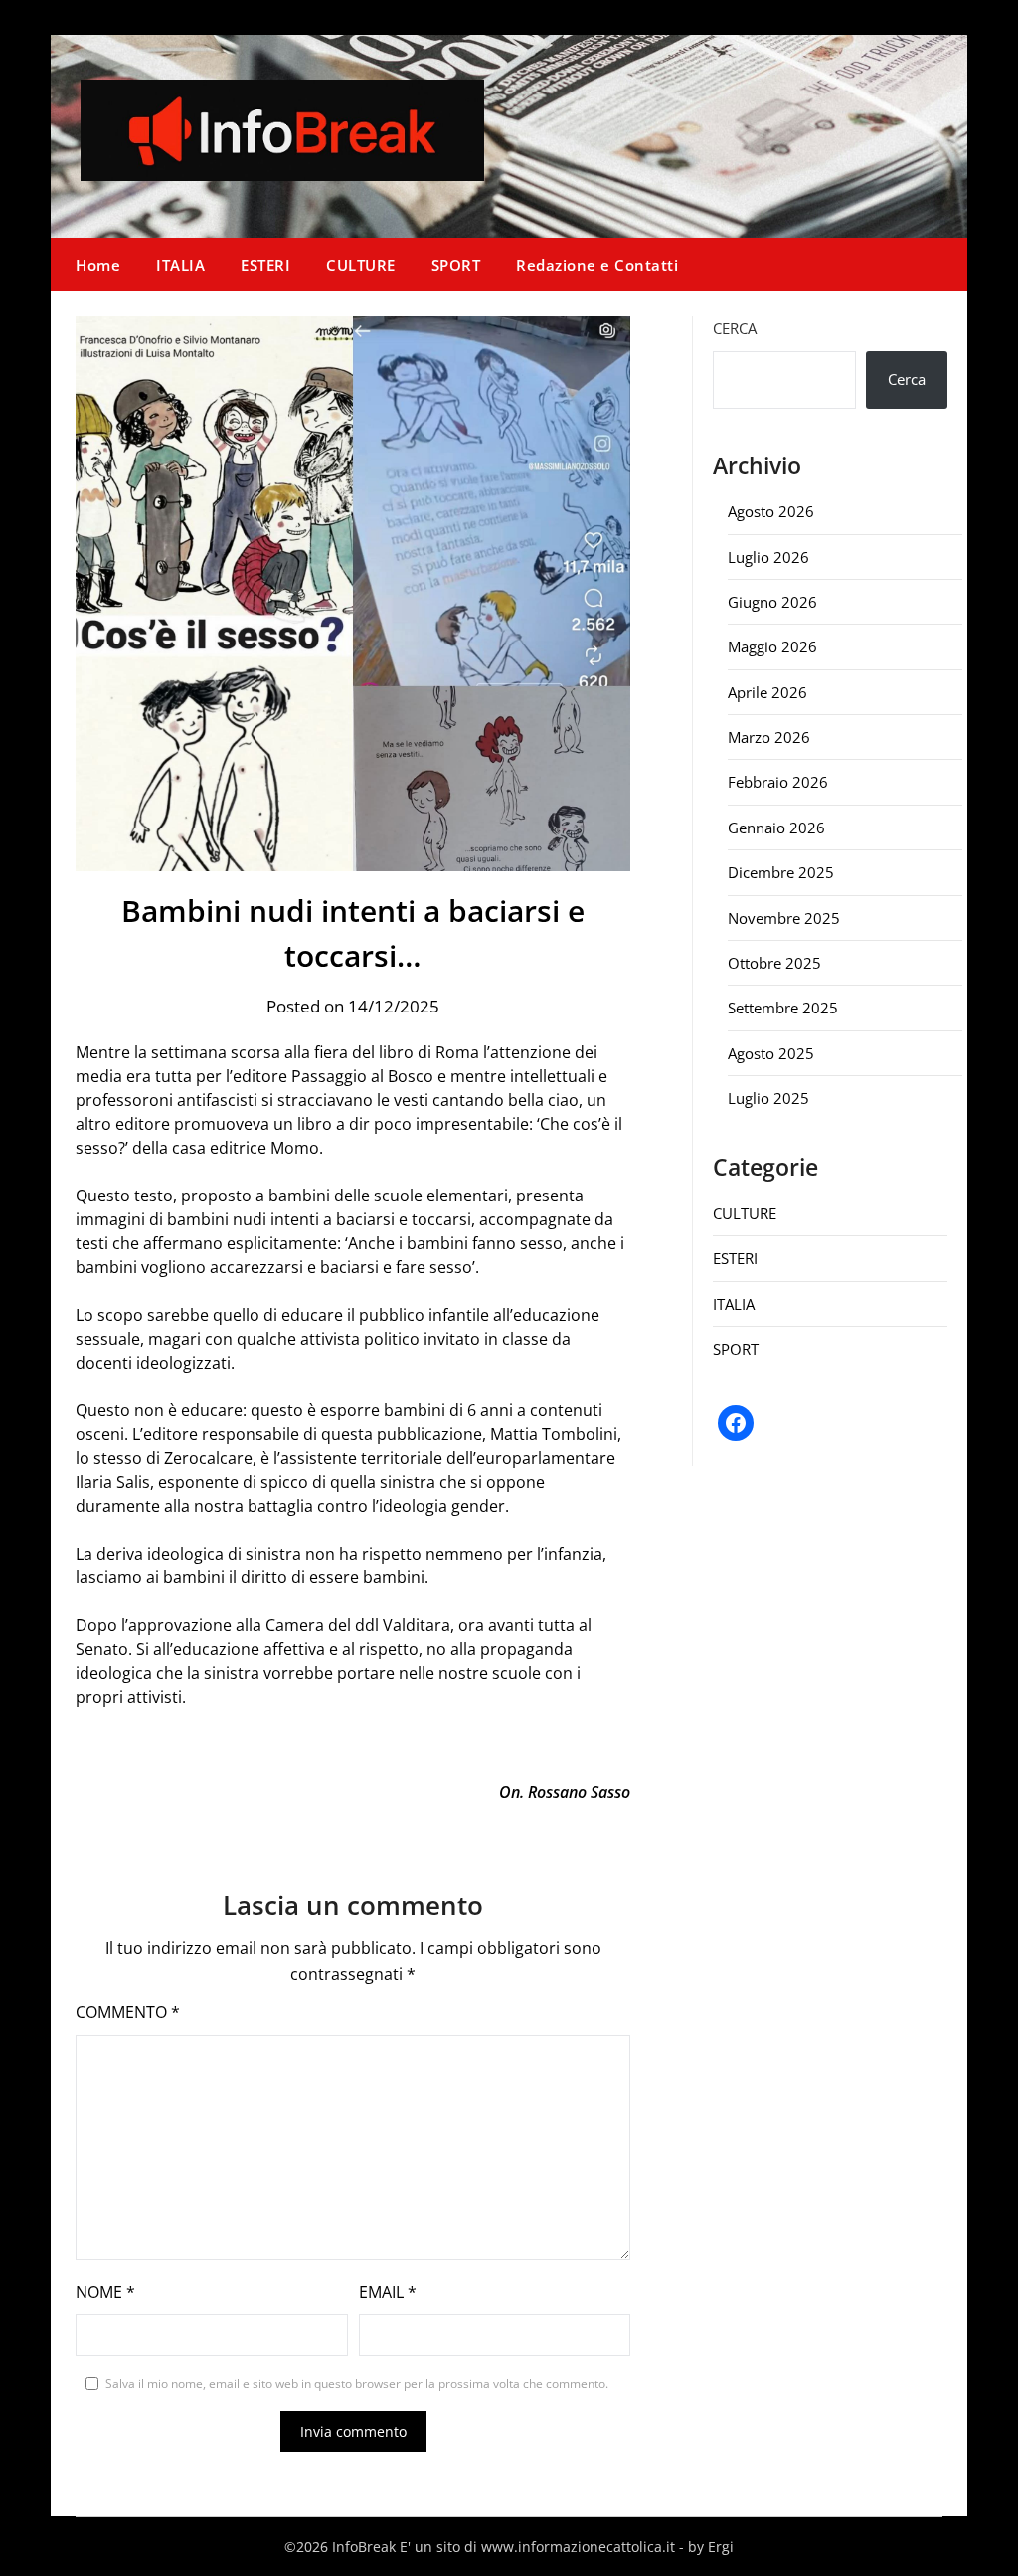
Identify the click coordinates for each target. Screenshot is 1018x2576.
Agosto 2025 (771, 1053)
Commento (128, 2012)
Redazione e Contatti (597, 265)
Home (98, 265)
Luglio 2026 (768, 557)
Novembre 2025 (784, 918)
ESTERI (265, 265)
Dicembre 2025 (781, 872)
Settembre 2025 (783, 1008)
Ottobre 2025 (774, 963)
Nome (105, 2292)
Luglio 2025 (768, 1098)
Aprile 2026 (767, 692)
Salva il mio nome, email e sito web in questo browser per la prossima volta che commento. (357, 2384)
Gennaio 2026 (776, 828)
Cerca (735, 328)
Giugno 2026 (772, 602)
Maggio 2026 (772, 646)
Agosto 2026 (771, 511)
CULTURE (361, 265)
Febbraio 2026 (778, 782)
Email (388, 2292)
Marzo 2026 (769, 737)
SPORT (456, 265)
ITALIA (180, 265)
